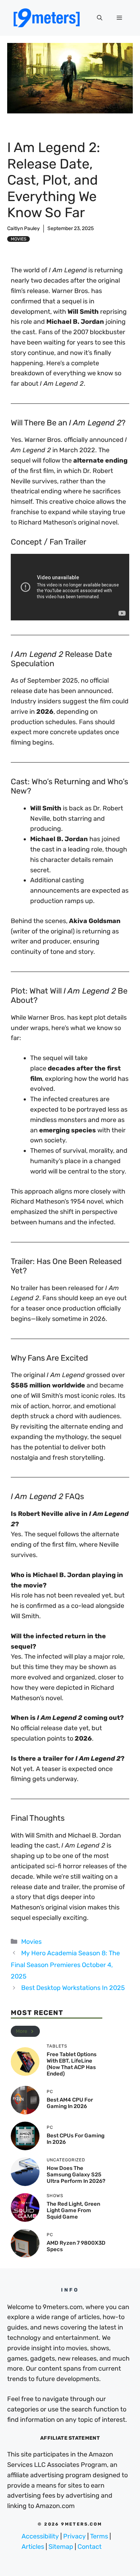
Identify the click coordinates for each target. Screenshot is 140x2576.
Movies (18, 239)
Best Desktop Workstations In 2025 (73, 1988)
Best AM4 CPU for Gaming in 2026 (70, 2103)
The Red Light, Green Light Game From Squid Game (73, 2210)
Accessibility (40, 2536)
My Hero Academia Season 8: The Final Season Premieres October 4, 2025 (65, 1965)
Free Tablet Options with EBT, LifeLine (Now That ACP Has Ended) (72, 2064)
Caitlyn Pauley (24, 228)
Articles (33, 2547)
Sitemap (61, 2547)
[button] (100, 18)
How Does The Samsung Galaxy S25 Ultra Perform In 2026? (76, 2175)
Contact (90, 2547)
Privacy (74, 2536)
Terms (99, 2536)
